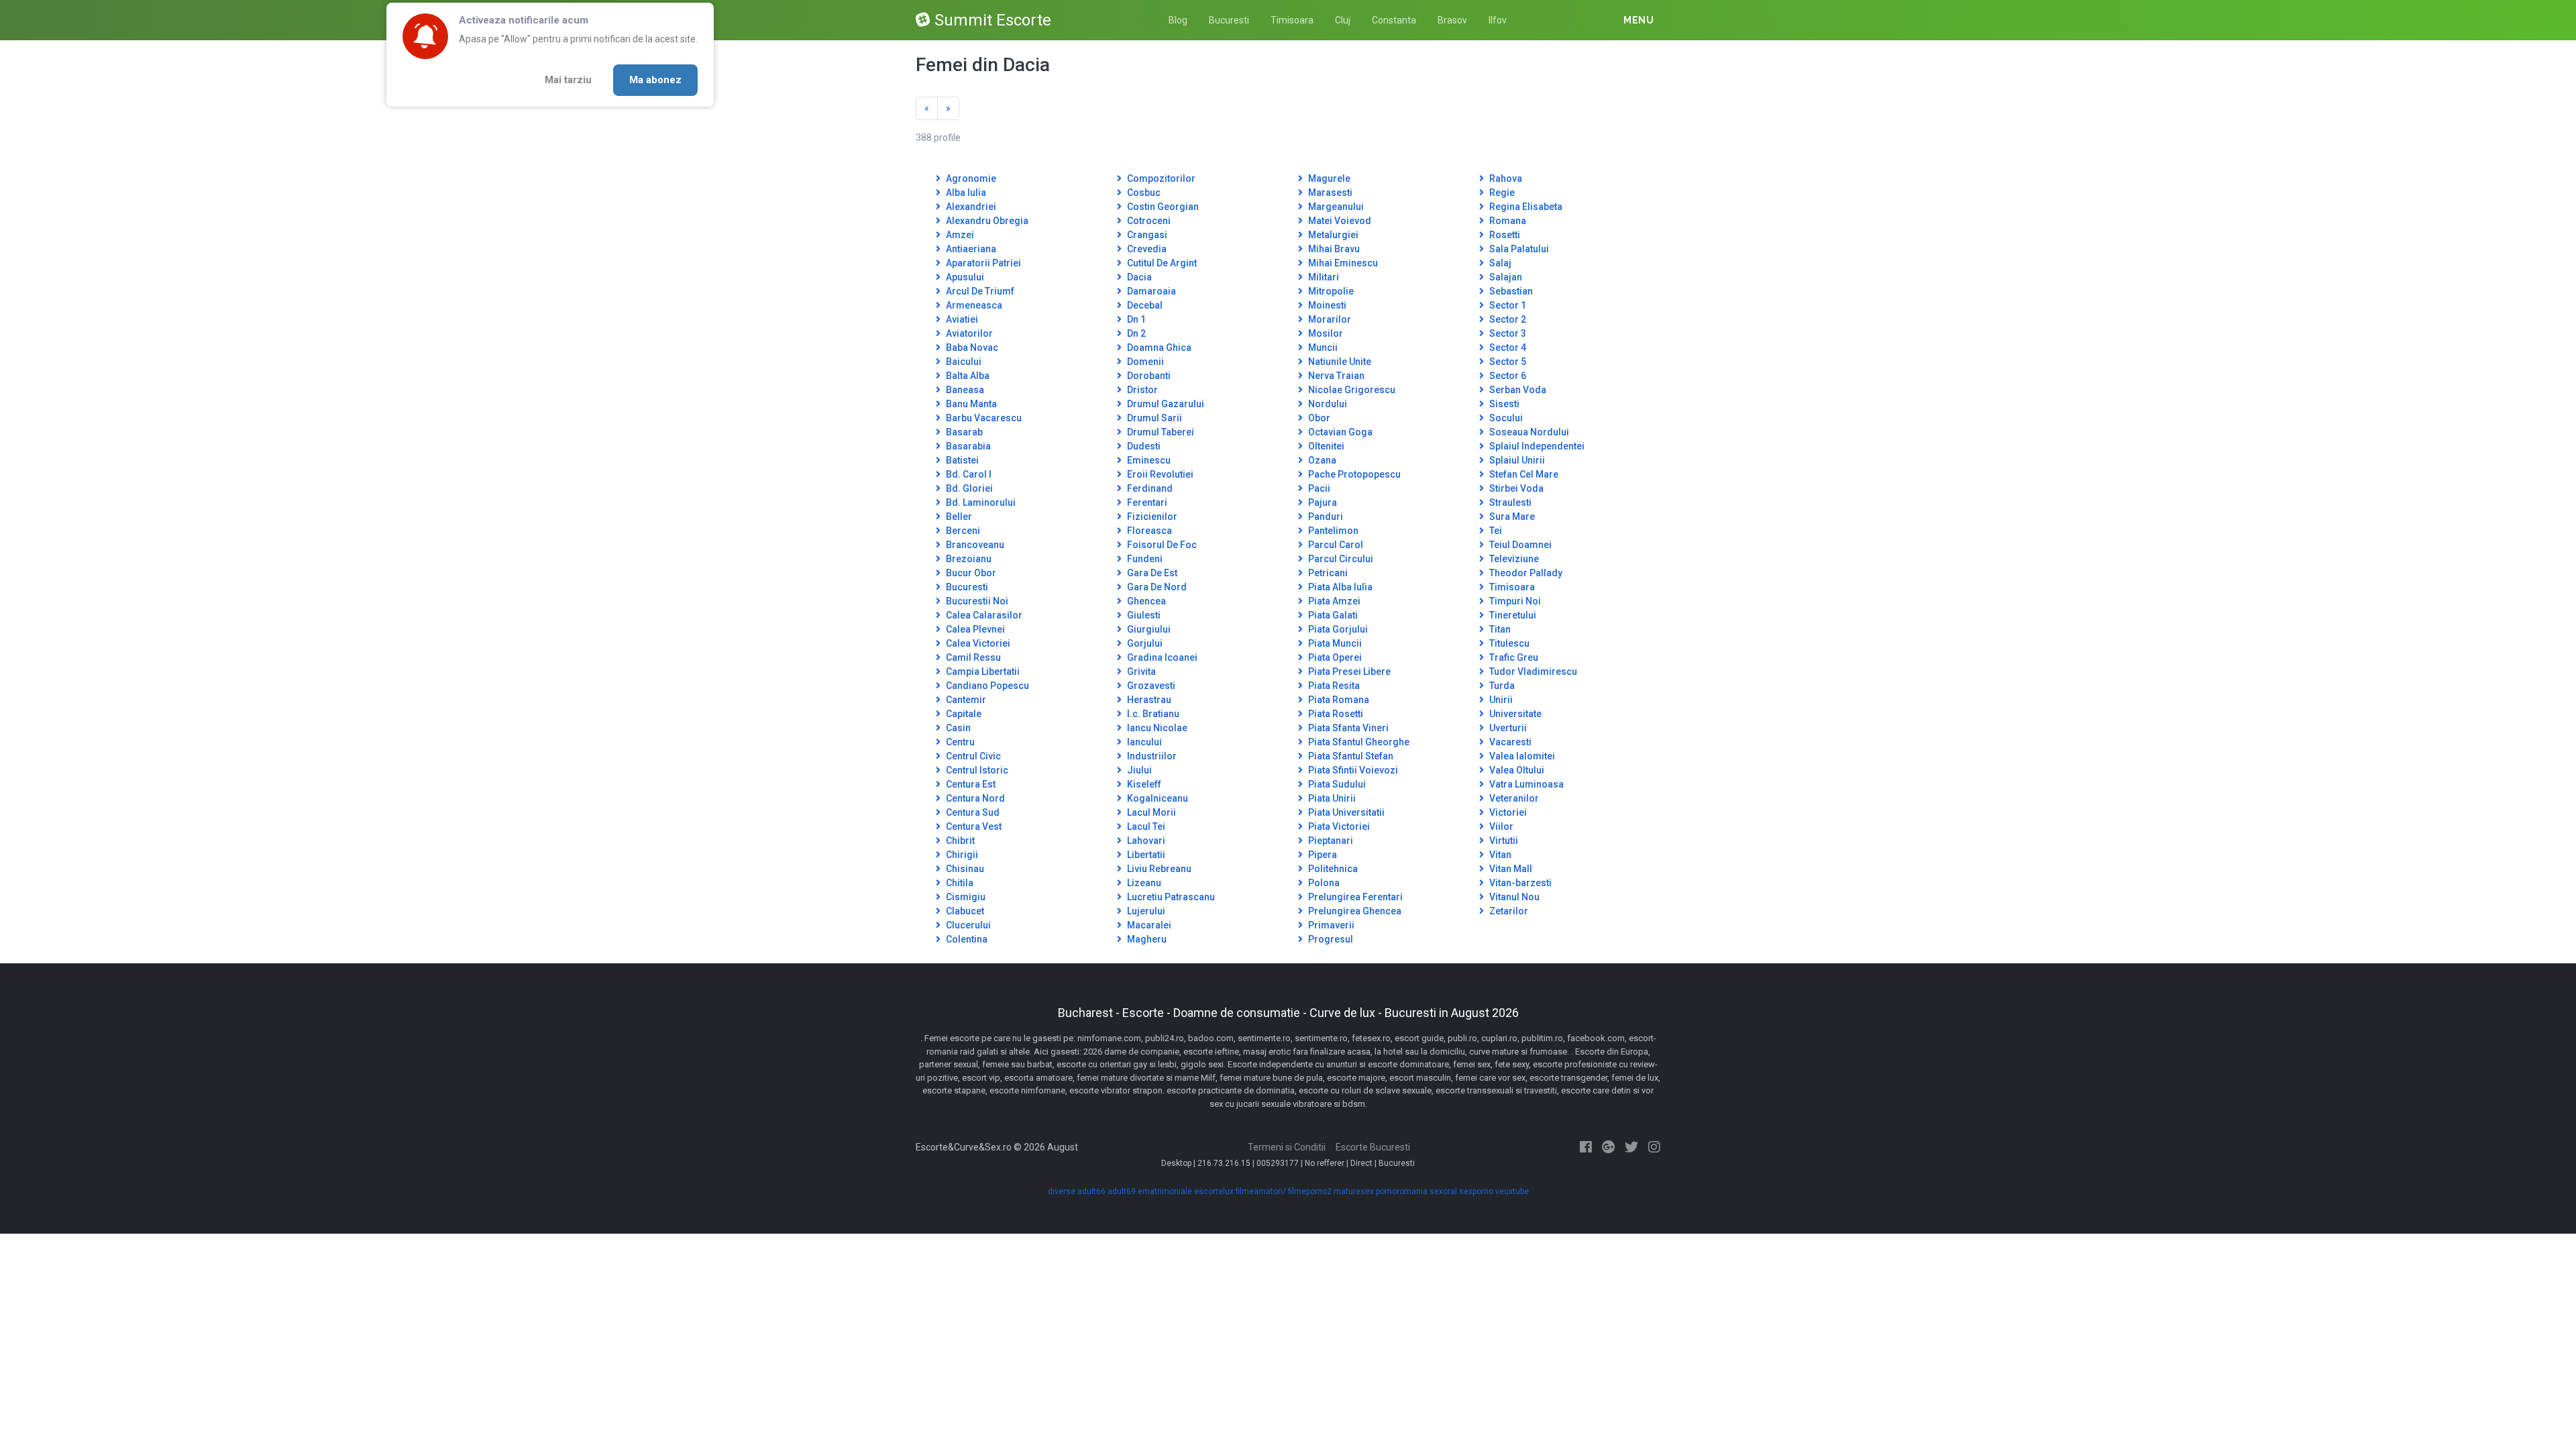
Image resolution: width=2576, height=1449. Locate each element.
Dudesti (1143, 446)
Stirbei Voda (1515, 488)
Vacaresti (1509, 742)
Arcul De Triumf (979, 291)
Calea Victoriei (977, 643)
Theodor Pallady (1525, 573)
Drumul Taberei (1160, 432)
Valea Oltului (1516, 770)
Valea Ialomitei (1521, 756)
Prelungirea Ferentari (1354, 897)
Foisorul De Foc (1161, 545)
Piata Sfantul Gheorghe (1358, 742)
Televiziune (1513, 559)
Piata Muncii (1334, 643)
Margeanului (1335, 207)
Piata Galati (1332, 615)
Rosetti (1504, 235)
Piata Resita (1333, 686)
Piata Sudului (1336, 784)
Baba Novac (971, 347)
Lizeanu (1143, 883)
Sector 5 (1507, 362)
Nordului (1327, 404)
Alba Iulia (965, 193)
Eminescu (1148, 460)
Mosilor (1325, 333)
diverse (1062, 1191)
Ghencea (1145, 601)
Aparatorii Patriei (982, 263)
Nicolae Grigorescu (1351, 390)
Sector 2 (1507, 319)
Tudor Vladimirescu (1532, 672)
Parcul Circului (1340, 559)
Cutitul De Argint (1161, 263)
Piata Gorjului (1337, 629)
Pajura (1322, 502)
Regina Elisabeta (1525, 207)
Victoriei (1507, 812)
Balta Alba (967, 376)
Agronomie (970, 178)
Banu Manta (970, 404)
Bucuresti (1229, 20)
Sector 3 (1507, 333)
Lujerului (1145, 911)
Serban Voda (1517, 390)
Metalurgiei (1332, 235)
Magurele (1328, 178)
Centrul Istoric (976, 770)
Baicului (963, 362)
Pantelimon (1332, 531)
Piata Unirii (1331, 798)
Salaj (1499, 263)
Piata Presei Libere (1348, 672)
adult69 (1122, 1191)
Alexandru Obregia (986, 221)
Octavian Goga (1339, 432)
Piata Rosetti (1335, 714)
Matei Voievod (1339, 221)
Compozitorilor (1160, 178)
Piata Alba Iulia (1339, 587)
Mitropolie (1330, 291)
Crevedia (1146, 249)
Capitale (963, 714)
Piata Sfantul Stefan (1350, 756)
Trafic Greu (1513, 657)
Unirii (1500, 700)
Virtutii (1503, 841)
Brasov (1452, 20)
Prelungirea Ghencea (1354, 911)
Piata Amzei (1333, 601)
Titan (1499, 629)
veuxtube (1512, 1191)
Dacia (1138, 277)
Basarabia (967, 446)
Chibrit (959, 841)
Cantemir (965, 700)
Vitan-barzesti (1519, 883)
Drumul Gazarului (1165, 404)
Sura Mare (1511, 517)
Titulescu (1508, 643)
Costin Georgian (1162, 207)
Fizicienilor (1151, 517)
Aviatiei (961, 319)
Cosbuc (1143, 193)
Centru (959, 742)
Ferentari (1146, 502)
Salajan (1505, 277)
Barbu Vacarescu (983, 418)
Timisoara (1292, 20)
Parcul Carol (1335, 545)
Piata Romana (1338, 700)
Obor (1318, 418)
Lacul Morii (1150, 812)
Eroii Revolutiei (1159, 474)
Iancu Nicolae (1156, 728)
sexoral (1443, 1191)
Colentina (966, 939)
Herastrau (1148, 700)
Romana (1507, 221)
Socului (1505, 418)
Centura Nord (974, 798)
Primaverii (1330, 925)
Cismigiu (965, 897)
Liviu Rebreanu (1158, 869)
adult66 (1091, 1191)
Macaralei (1148, 925)
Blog (1178, 20)
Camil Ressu (972, 657)
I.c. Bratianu (1152, 714)
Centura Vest (973, 826)
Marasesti (1329, 193)
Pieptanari (1330, 841)
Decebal (1144, 305)
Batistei (961, 460)
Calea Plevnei (974, 629)
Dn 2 (1135, 333)
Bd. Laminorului (980, 502)
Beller (958, 517)
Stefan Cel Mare (1523, 474)
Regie (1501, 193)
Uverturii (1507, 728)
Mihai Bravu (1333, 249)
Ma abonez (655, 80)
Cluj (1343, 20)
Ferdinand (1149, 488)
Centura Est (970, 784)
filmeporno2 (1310, 1191)
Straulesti (1509, 502)
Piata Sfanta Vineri (1347, 728)
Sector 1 (1507, 305)
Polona (1323, 883)
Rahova (1505, 178)
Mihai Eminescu (1342, 263)
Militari (1323, 277)
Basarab (963, 432)
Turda (1501, 686)
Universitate (1514, 714)
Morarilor (1329, 319)
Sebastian (1510, 291)
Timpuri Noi (1514, 601)
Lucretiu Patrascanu (1170, 897)
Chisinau (964, 869)
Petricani (1327, 573)
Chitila (959, 883)
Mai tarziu (568, 80)
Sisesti (1503, 404)
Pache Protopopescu (1353, 474)
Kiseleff (1143, 784)
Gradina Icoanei (1161, 657)
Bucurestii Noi (976, 601)
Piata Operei (1334, 657)
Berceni (962, 531)
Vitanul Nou (1513, 897)
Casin (957, 728)
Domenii (1144, 362)
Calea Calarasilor (983, 615)
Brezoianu (968, 559)
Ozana (1321, 460)
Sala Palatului (1518, 249)
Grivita (1140, 672)
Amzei (959, 235)
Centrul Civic (972, 756)
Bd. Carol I (968, 474)
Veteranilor (1513, 798)
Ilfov (1498, 20)
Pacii (1318, 488)
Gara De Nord (1156, 587)
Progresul (1330, 939)
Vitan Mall (1510, 869)
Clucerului (967, 925)
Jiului (1138, 770)
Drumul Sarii (1153, 418)
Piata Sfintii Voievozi (1352, 770)
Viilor (1500, 826)
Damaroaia (1150, 291)
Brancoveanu (974, 545)
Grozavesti (1150, 686)
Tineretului (1512, 615)
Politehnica (1332, 869)
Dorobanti (1148, 376)
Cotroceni (1148, 221)
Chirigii (961, 855)
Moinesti (1326, 305)
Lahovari (1145, 841)
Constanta (1394, 20)
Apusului (964, 277)
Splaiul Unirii (1516, 460)
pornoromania (1402, 1191)
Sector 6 (1507, 376)
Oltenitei (1325, 446)
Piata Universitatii (1345, 812)
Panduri (1325, 517)
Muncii (1322, 347)
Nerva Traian (1335, 376)
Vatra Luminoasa (1525, 784)
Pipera (1322, 855)
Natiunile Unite (1339, 362)
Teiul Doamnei (1519, 545)
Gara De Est (1151, 573)
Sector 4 (1507, 347)
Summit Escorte (993, 20)
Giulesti (1143, 615)
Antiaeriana (970, 249)
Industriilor (1151, 756)
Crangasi (1146, 235)
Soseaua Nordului (1528, 432)
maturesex (1354, 1191)
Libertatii (1145, 855)
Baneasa (964, 390)
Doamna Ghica (1158, 347)
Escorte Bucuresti (1373, 1147)
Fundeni (1144, 559)
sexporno (1476, 1191)
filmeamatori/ (1261, 1191)
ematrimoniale (1165, 1191)
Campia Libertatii (982, 672)
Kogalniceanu (1157, 798)
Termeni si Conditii (1287, 1147)
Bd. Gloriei (968, 488)
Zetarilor (1508, 911)
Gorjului (1144, 643)
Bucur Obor (970, 573)
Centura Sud (972, 812)
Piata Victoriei (1338, 826)
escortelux (1214, 1191)
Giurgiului (1148, 629)
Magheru (1146, 939)
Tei (1495, 531)
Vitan (1499, 855)
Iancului (1143, 742)
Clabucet (964, 911)
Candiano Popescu (986, 686)
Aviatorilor (968, 333)
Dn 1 (1135, 319)
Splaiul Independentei (1536, 446)
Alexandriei (970, 207)
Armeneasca (973, 305)
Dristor (1141, 390)
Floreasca (1148, 531)
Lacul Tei (1145, 826)
